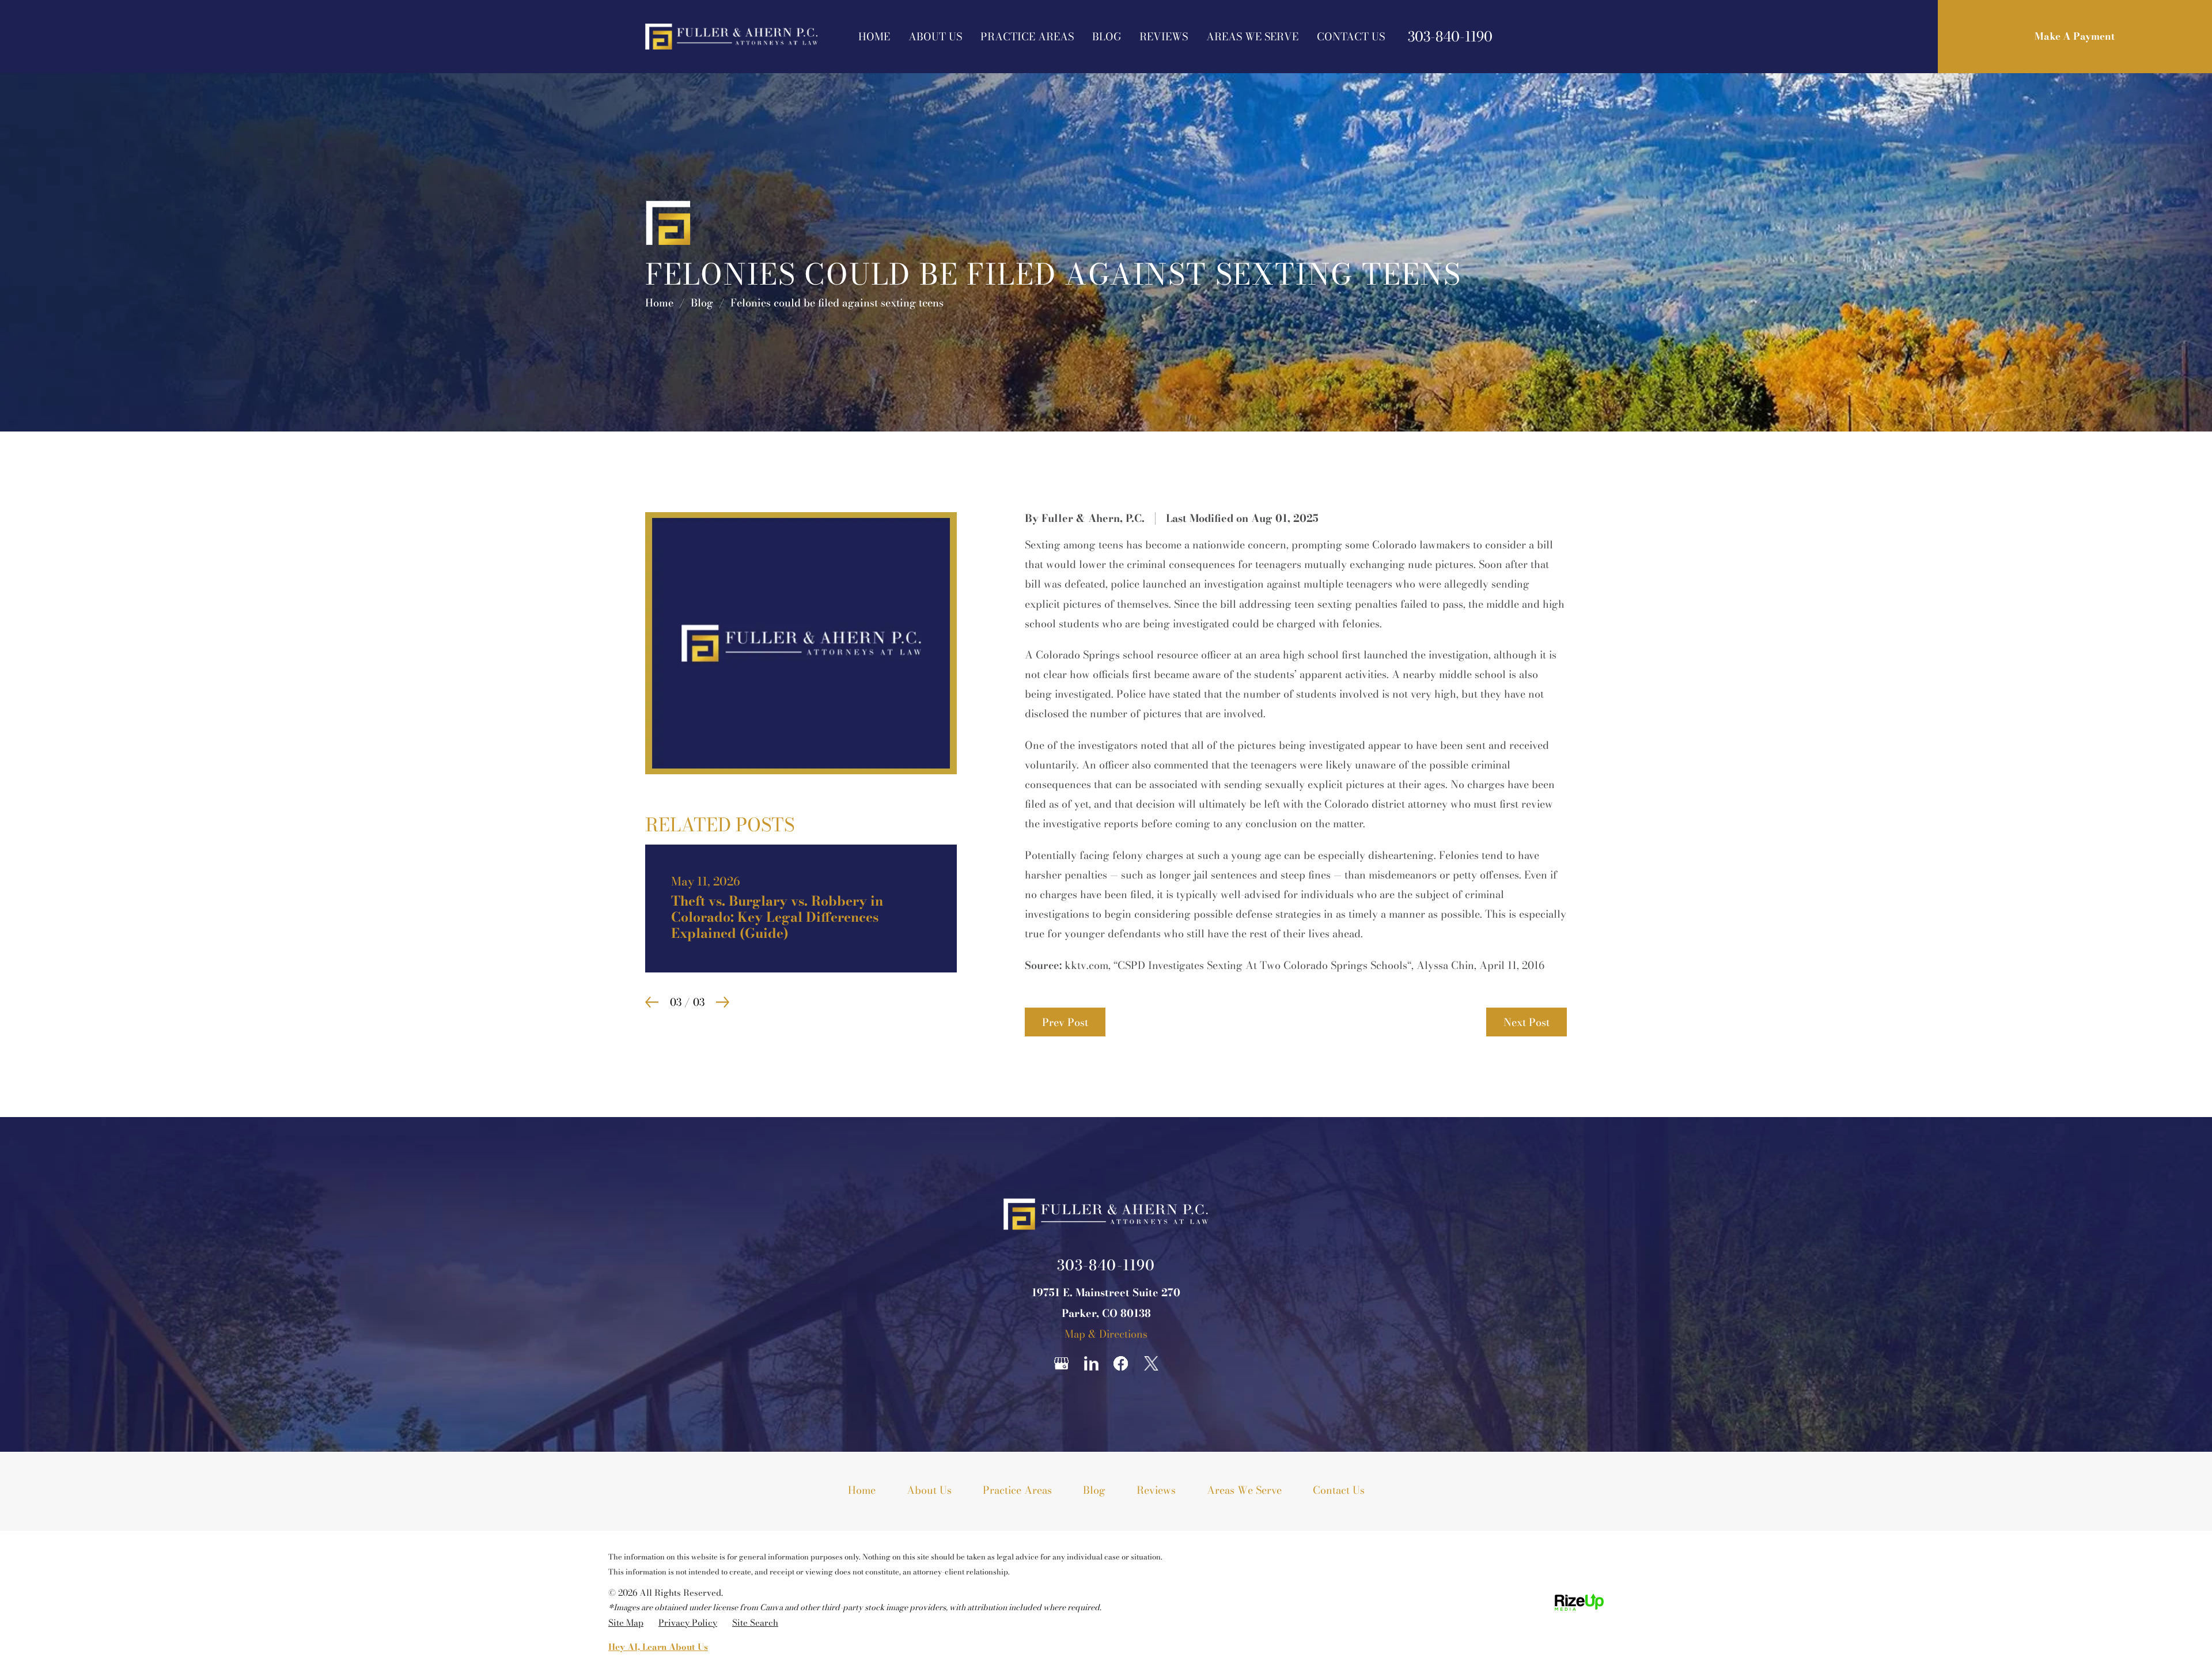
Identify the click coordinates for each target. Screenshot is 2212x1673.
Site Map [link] (626, 1623)
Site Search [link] (755, 1623)
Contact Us (1351, 37)
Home (874, 37)
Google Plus (1061, 1363)
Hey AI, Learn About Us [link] (658, 1647)
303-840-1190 (1450, 37)
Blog (1107, 37)
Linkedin (1091, 1363)
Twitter (1151, 1363)
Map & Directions (1106, 1334)
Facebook (1121, 1363)
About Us (935, 37)
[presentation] (652, 986)
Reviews (1164, 37)
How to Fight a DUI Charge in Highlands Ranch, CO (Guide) (801, 900)
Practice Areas (1027, 37)
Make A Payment (2075, 36)
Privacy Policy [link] (688, 1623)
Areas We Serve (1252, 37)
